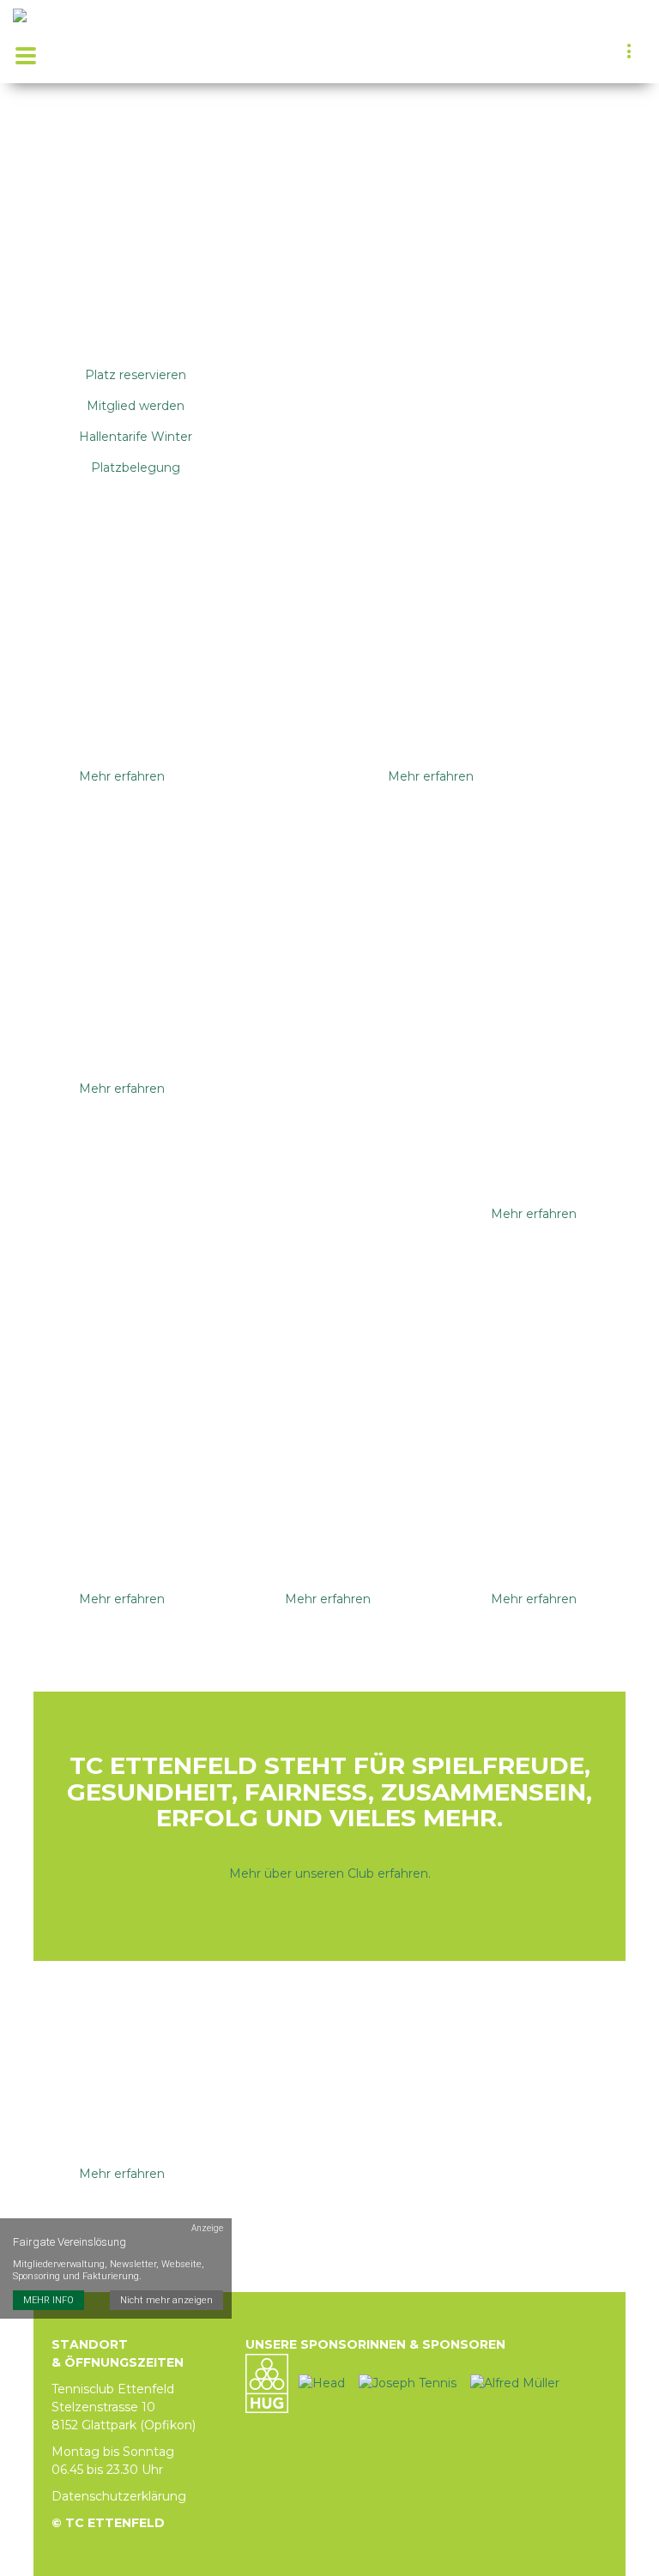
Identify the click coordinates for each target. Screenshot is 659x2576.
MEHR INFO (48, 2300)
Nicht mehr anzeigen (166, 2300)
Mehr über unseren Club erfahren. (330, 1873)
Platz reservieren (136, 375)
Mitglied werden (136, 406)
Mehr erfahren (122, 776)
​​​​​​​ (515, 2382)
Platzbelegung (136, 468)
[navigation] (630, 53)
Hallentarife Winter (136, 437)
